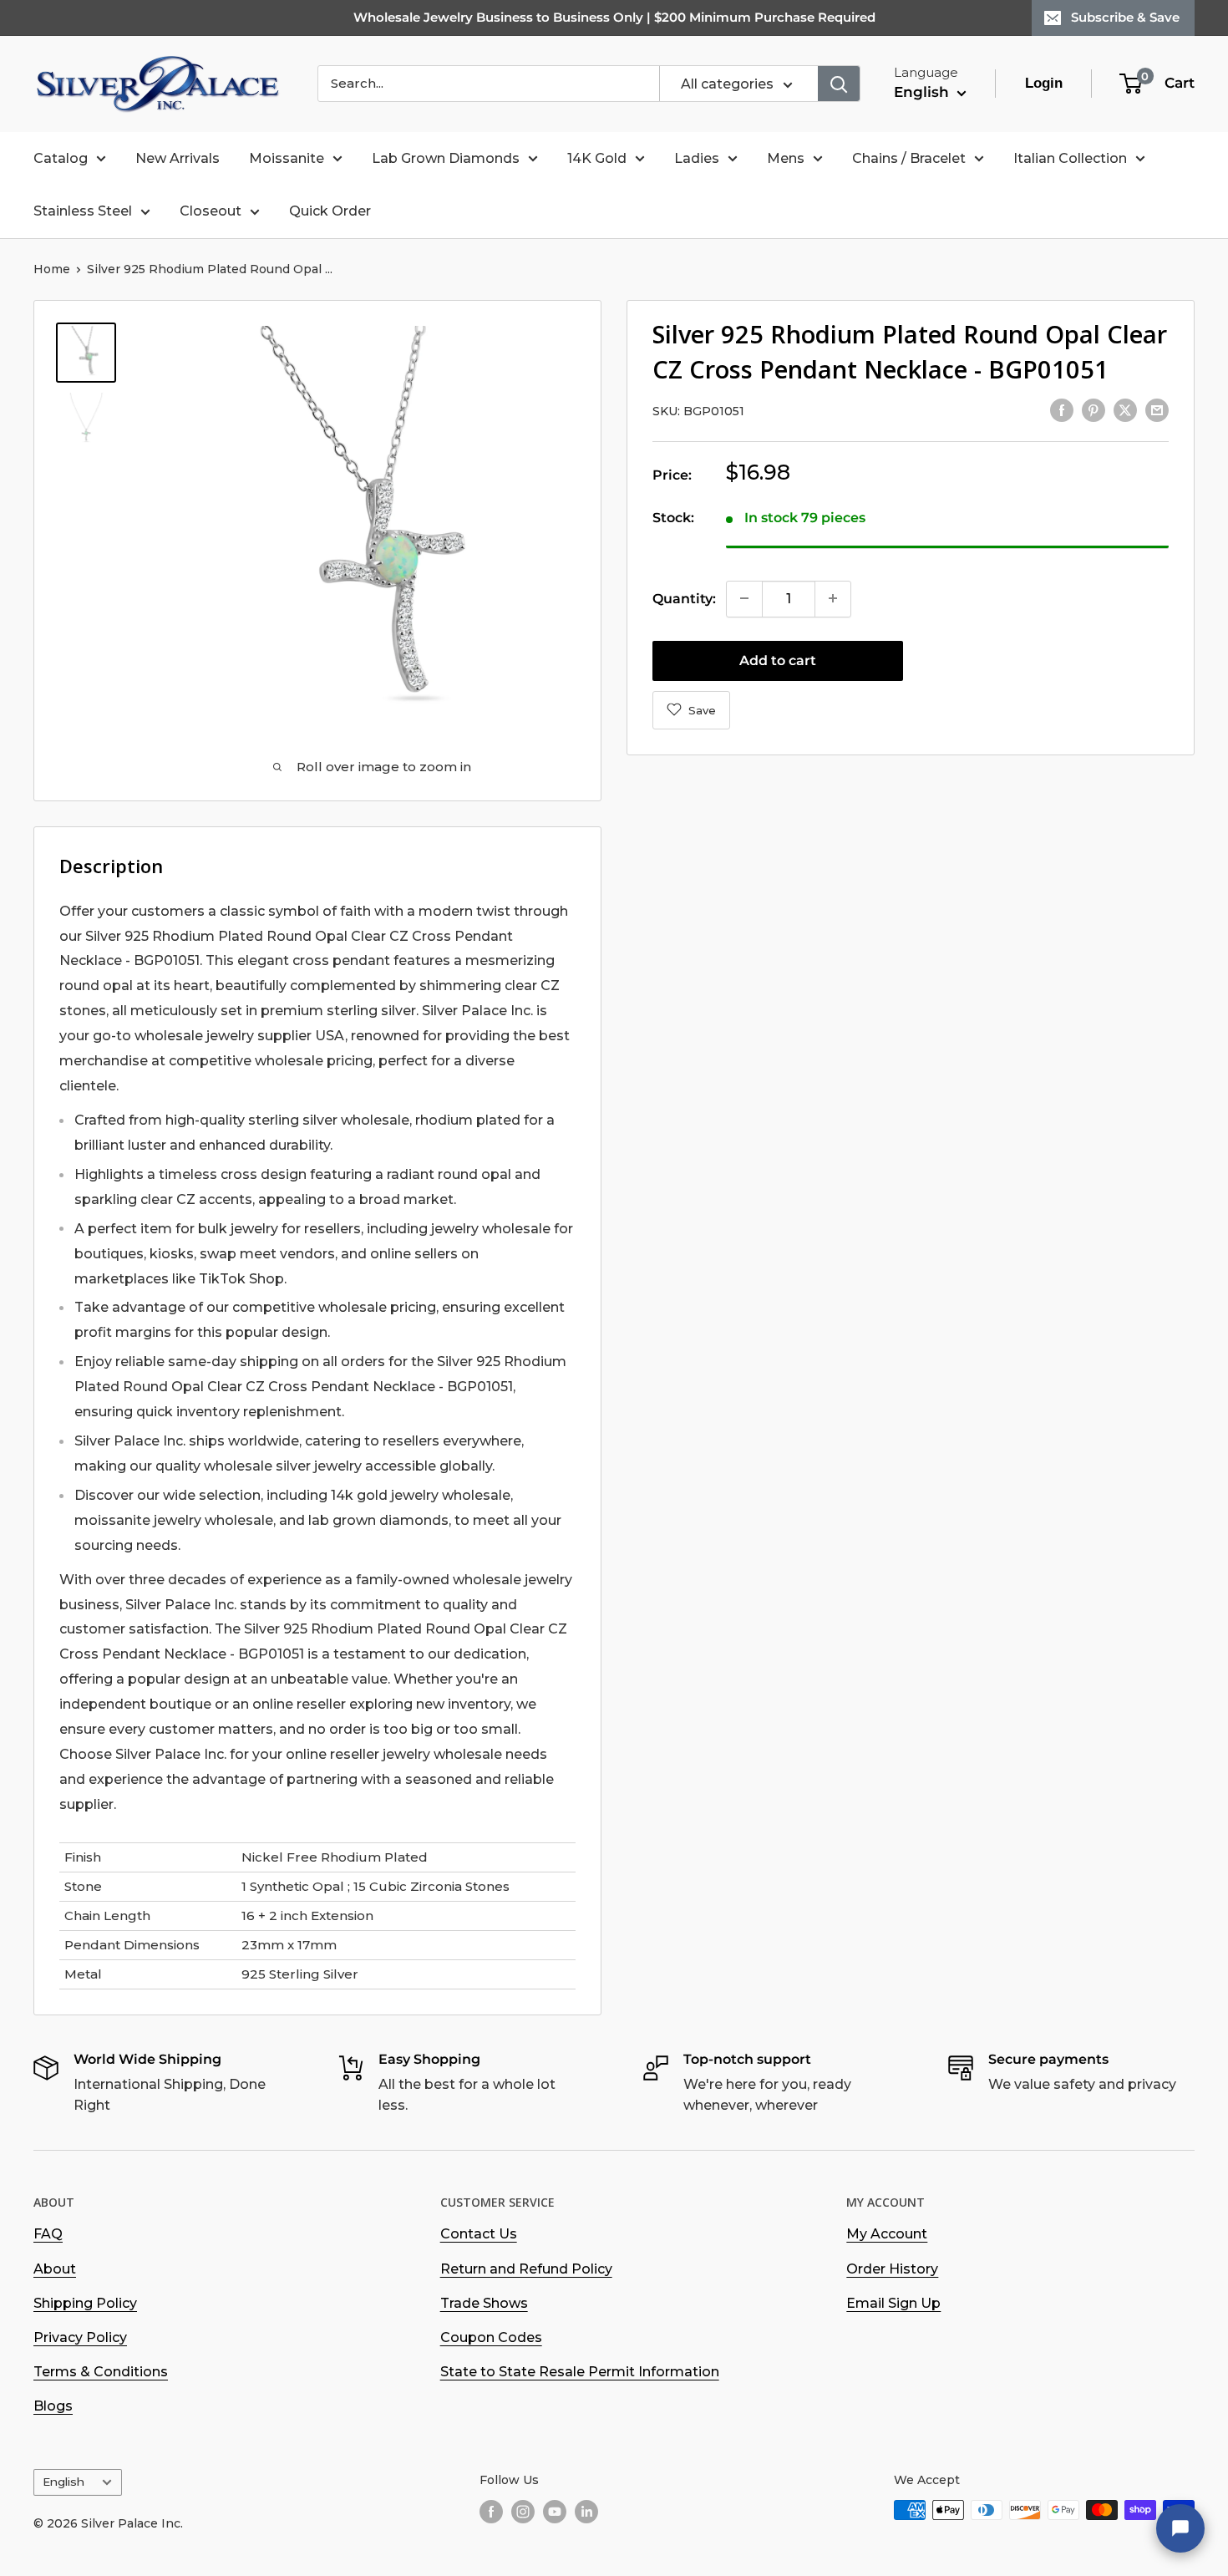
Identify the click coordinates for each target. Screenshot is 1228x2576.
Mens (786, 158)
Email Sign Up (893, 2303)
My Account (887, 2234)
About (55, 2269)
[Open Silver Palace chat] (1180, 2528)
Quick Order (330, 211)
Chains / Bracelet (909, 158)
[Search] (839, 84)
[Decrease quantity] (744, 598)
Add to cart (778, 660)
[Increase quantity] (833, 598)
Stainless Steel (83, 211)
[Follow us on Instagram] (523, 2512)
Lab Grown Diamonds (446, 158)
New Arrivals (178, 158)
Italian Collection (1070, 158)
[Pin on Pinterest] (1094, 409)
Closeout (211, 211)
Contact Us (479, 2234)
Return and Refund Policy (526, 2269)
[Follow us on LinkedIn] (586, 2512)
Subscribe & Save (1125, 17)
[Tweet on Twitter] (1125, 409)
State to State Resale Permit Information (580, 2372)
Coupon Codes (491, 2337)
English (63, 2482)
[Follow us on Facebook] (491, 2512)
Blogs (53, 2406)
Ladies (697, 158)
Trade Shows (484, 2303)
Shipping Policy (85, 2303)
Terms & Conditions (101, 2372)
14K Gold (597, 158)
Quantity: (684, 598)
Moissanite (287, 158)
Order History (892, 2269)
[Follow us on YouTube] (555, 2512)
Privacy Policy (80, 2337)
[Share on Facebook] (1062, 409)
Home (52, 269)
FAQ (48, 2234)
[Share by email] (1157, 409)
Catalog (61, 158)
